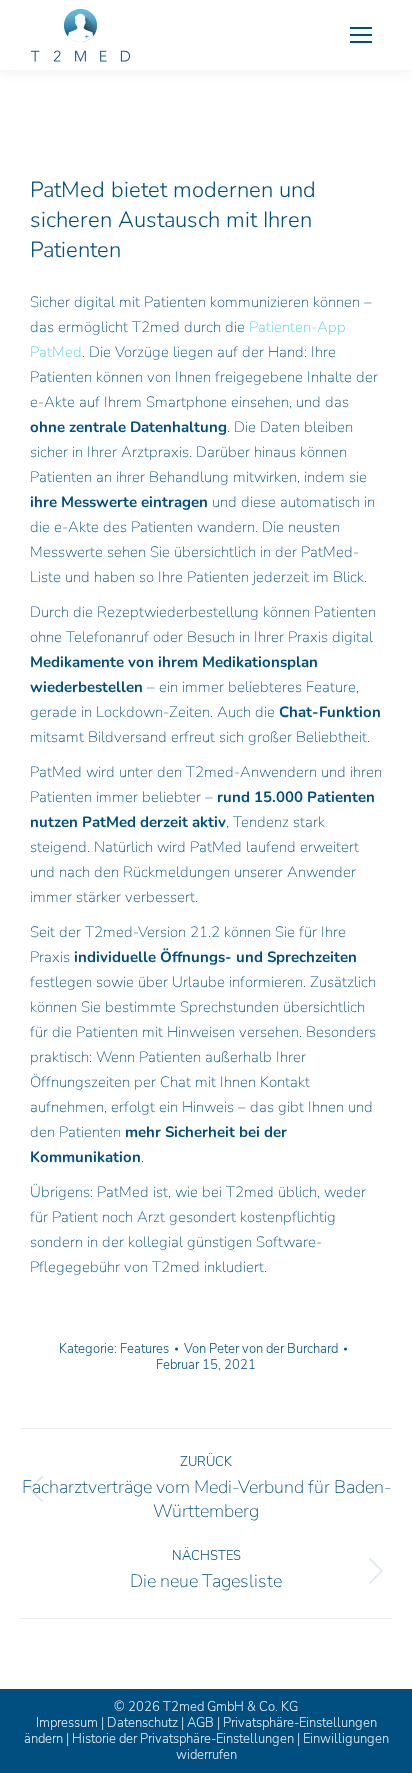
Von (261, 1349)
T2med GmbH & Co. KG (230, 1707)
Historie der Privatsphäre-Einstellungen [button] (183, 1739)
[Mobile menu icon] (361, 35)
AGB (200, 1723)
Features (144, 1349)
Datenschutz (142, 1723)
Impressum (67, 1723)
